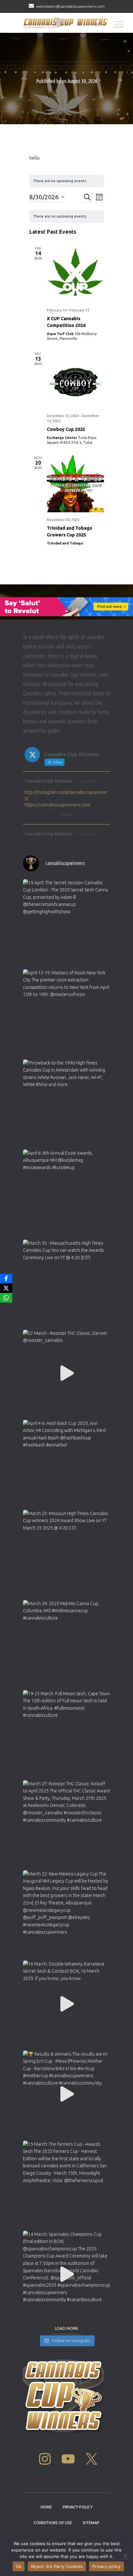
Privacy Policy (78, 2507)
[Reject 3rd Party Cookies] (125, 2556)
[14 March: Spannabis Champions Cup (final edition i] (66, 2274)
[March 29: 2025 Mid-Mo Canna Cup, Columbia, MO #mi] (66, 1643)
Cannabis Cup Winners (48, 781)
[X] (6, 1288)
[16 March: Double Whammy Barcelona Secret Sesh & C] (66, 2004)
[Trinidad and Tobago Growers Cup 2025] (75, 484)
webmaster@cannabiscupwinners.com (70, 6)
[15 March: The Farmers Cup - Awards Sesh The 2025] (66, 2184)
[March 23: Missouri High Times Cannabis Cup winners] (66, 1553)
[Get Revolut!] (66, 607)
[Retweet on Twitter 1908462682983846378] (39, 815)
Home (46, 2507)
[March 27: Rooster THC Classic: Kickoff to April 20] (66, 1824)
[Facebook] (6, 1279)
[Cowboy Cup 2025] (75, 380)
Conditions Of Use (53, 2523)
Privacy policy (107, 2566)
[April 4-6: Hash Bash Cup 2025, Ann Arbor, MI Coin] (66, 1463)
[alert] (67, 181)
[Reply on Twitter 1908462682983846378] (28, 815)
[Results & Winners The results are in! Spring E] (66, 2094)
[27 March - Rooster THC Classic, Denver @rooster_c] (66, 1373)
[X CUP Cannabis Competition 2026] (75, 274)
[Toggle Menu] (118, 24)
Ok (19, 2566)
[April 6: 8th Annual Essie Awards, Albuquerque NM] (66, 1193)
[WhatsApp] (6, 1298)
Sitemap (91, 2523)
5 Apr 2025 (86, 781)
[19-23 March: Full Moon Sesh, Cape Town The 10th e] (66, 1734)
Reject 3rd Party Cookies (57, 2566)
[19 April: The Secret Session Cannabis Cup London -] (66, 923)
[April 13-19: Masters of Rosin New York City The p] (66, 1013)
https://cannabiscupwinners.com (57, 805)
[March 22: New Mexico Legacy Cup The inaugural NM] (66, 1914)
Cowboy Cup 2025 (66, 429)
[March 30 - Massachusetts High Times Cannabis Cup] (66, 1283)
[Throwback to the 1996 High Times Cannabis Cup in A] (66, 1103)
